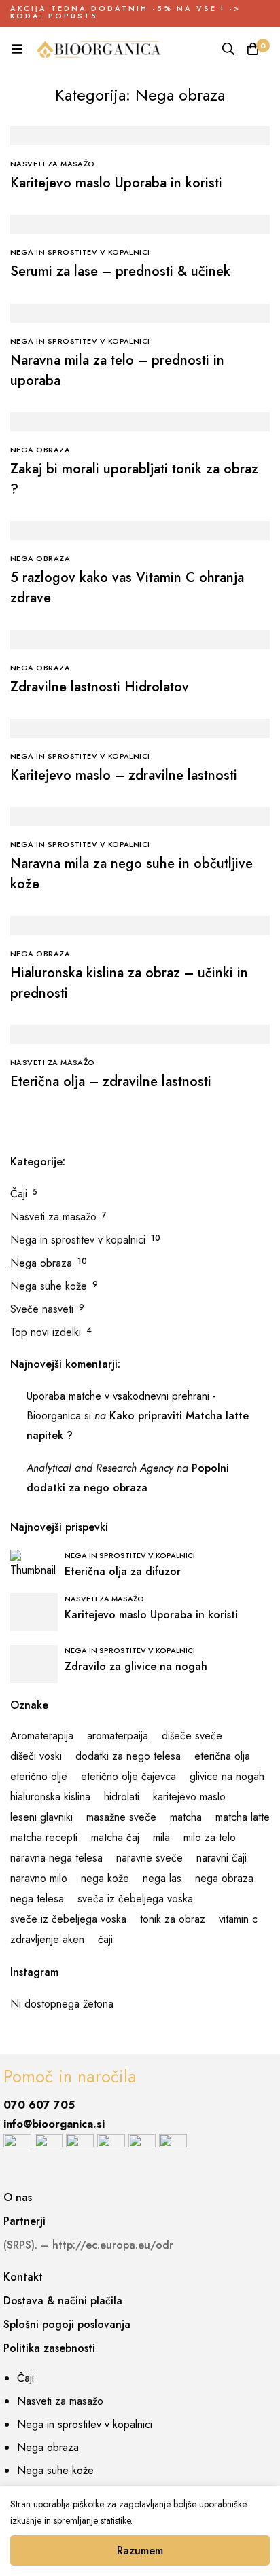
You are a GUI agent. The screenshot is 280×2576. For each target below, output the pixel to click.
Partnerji (24, 2221)
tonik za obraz (173, 1919)
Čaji (19, 1194)
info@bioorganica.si (54, 2124)
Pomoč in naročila (70, 2076)
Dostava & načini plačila (63, 2301)
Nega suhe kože (49, 1286)
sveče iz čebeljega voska (68, 1919)
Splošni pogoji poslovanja (67, 2324)
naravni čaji (222, 1858)
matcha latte (243, 1817)
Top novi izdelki (46, 1332)
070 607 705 (39, 2105)
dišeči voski (36, 1756)
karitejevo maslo (189, 1797)
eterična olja (222, 1756)
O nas (18, 2197)
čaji (105, 1939)
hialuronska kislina (50, 1797)
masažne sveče (121, 1817)
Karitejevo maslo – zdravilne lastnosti (124, 775)
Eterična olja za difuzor (123, 1571)
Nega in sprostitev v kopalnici (78, 1240)
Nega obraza (41, 1263)
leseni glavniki (41, 1817)
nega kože (105, 1878)
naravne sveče (150, 1858)
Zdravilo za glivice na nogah (136, 1666)
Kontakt (23, 2277)
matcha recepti (44, 1837)
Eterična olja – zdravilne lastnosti (111, 1082)
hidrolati (122, 1797)
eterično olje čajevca (128, 1776)
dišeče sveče (192, 1736)
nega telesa (37, 1899)
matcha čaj (115, 1837)
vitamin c (238, 1919)
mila (161, 1837)
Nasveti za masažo (53, 1217)
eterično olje (39, 1776)
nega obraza (224, 1878)
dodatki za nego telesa (128, 1756)
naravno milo (39, 1878)
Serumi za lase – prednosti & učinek (120, 271)
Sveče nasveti (42, 1309)
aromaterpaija (118, 1736)
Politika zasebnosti (49, 2348)
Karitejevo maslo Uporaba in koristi (116, 183)
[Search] (228, 49)
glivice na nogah (227, 1776)
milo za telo (210, 1837)
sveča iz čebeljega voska (135, 1899)
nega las (162, 1878)
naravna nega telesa (56, 1858)
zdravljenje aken (47, 1939)
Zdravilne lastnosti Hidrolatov (100, 687)
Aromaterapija (42, 1736)
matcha (186, 1817)
